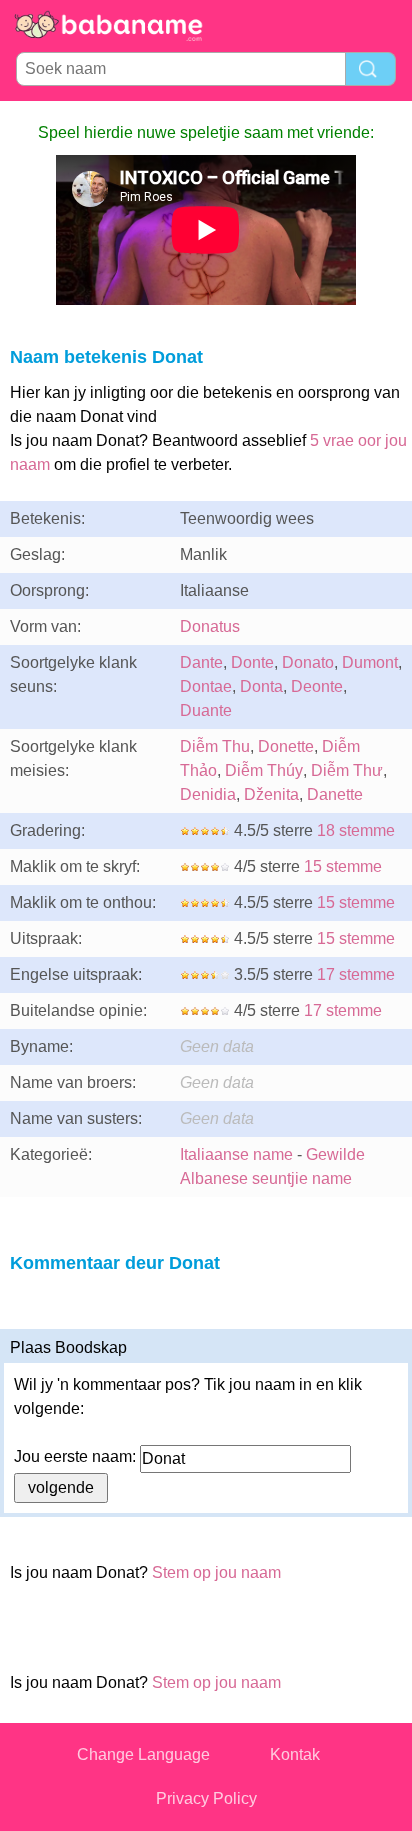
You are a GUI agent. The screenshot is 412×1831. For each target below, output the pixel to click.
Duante (206, 710)
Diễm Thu (215, 746)
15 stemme (343, 866)
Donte (252, 662)
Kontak (295, 1754)
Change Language (143, 1754)
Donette (286, 746)
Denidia (208, 794)
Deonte (317, 686)
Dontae (206, 686)
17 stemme (356, 974)
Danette (335, 794)
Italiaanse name (236, 1154)
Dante (201, 662)
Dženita (271, 794)
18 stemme (356, 830)
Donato (308, 662)
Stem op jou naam (216, 1572)
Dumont (370, 662)
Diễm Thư (347, 770)
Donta (261, 686)
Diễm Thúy (264, 770)
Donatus (210, 626)
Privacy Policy (206, 1798)
